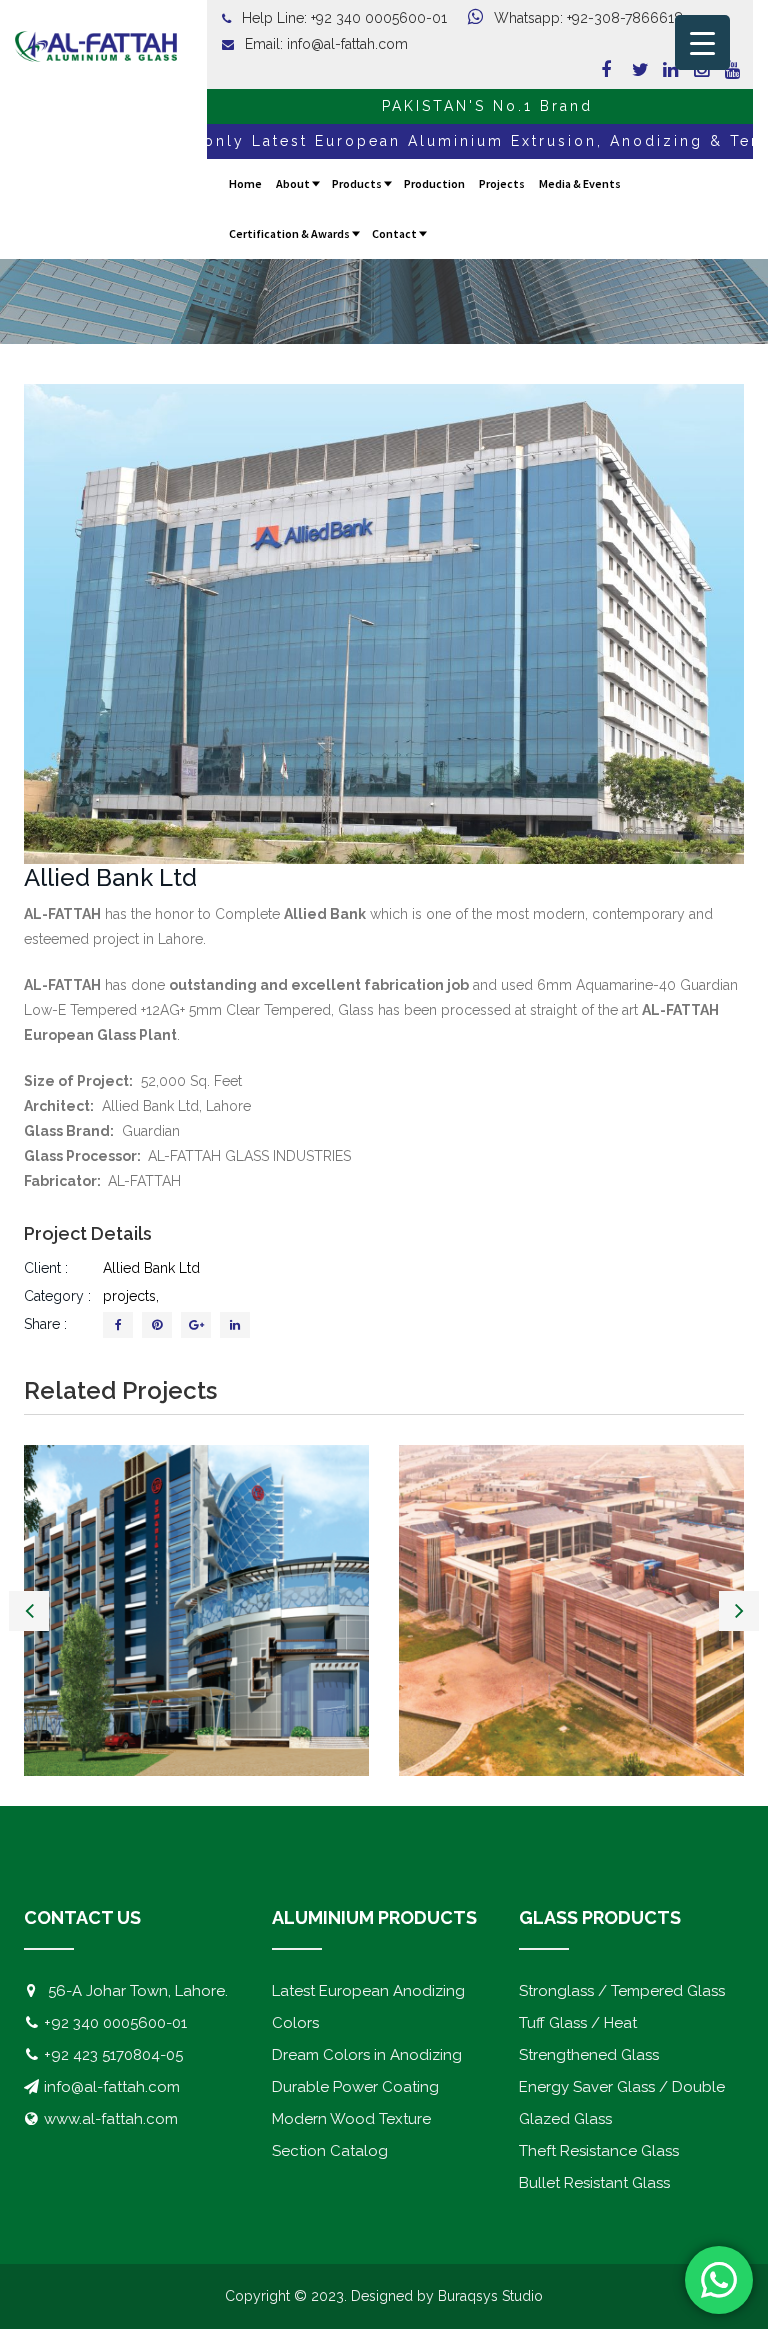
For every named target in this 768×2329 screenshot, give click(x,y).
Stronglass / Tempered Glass (622, 1991)
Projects (502, 183)
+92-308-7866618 (625, 18)
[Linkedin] (663, 70)
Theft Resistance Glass (599, 2151)
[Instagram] (694, 70)
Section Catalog (330, 2151)
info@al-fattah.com (347, 44)
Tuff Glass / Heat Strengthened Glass (589, 2039)
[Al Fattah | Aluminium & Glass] (96, 48)
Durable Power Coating (355, 2087)
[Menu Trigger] (702, 42)
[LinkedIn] (235, 1325)
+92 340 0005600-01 (379, 18)
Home (245, 183)
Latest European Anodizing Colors (368, 2007)
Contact (394, 233)
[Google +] (196, 1325)
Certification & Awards (289, 233)
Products (357, 183)
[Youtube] (725, 70)
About (293, 183)
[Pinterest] (157, 1325)
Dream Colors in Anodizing (367, 2055)
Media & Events (580, 183)
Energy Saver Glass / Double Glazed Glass (622, 2103)
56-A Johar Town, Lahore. (138, 1991)
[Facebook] (601, 70)
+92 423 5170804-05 (113, 2055)
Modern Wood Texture (351, 2119)
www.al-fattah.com (111, 2119)
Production (434, 183)
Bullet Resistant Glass (594, 2183)
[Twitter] (632, 70)
